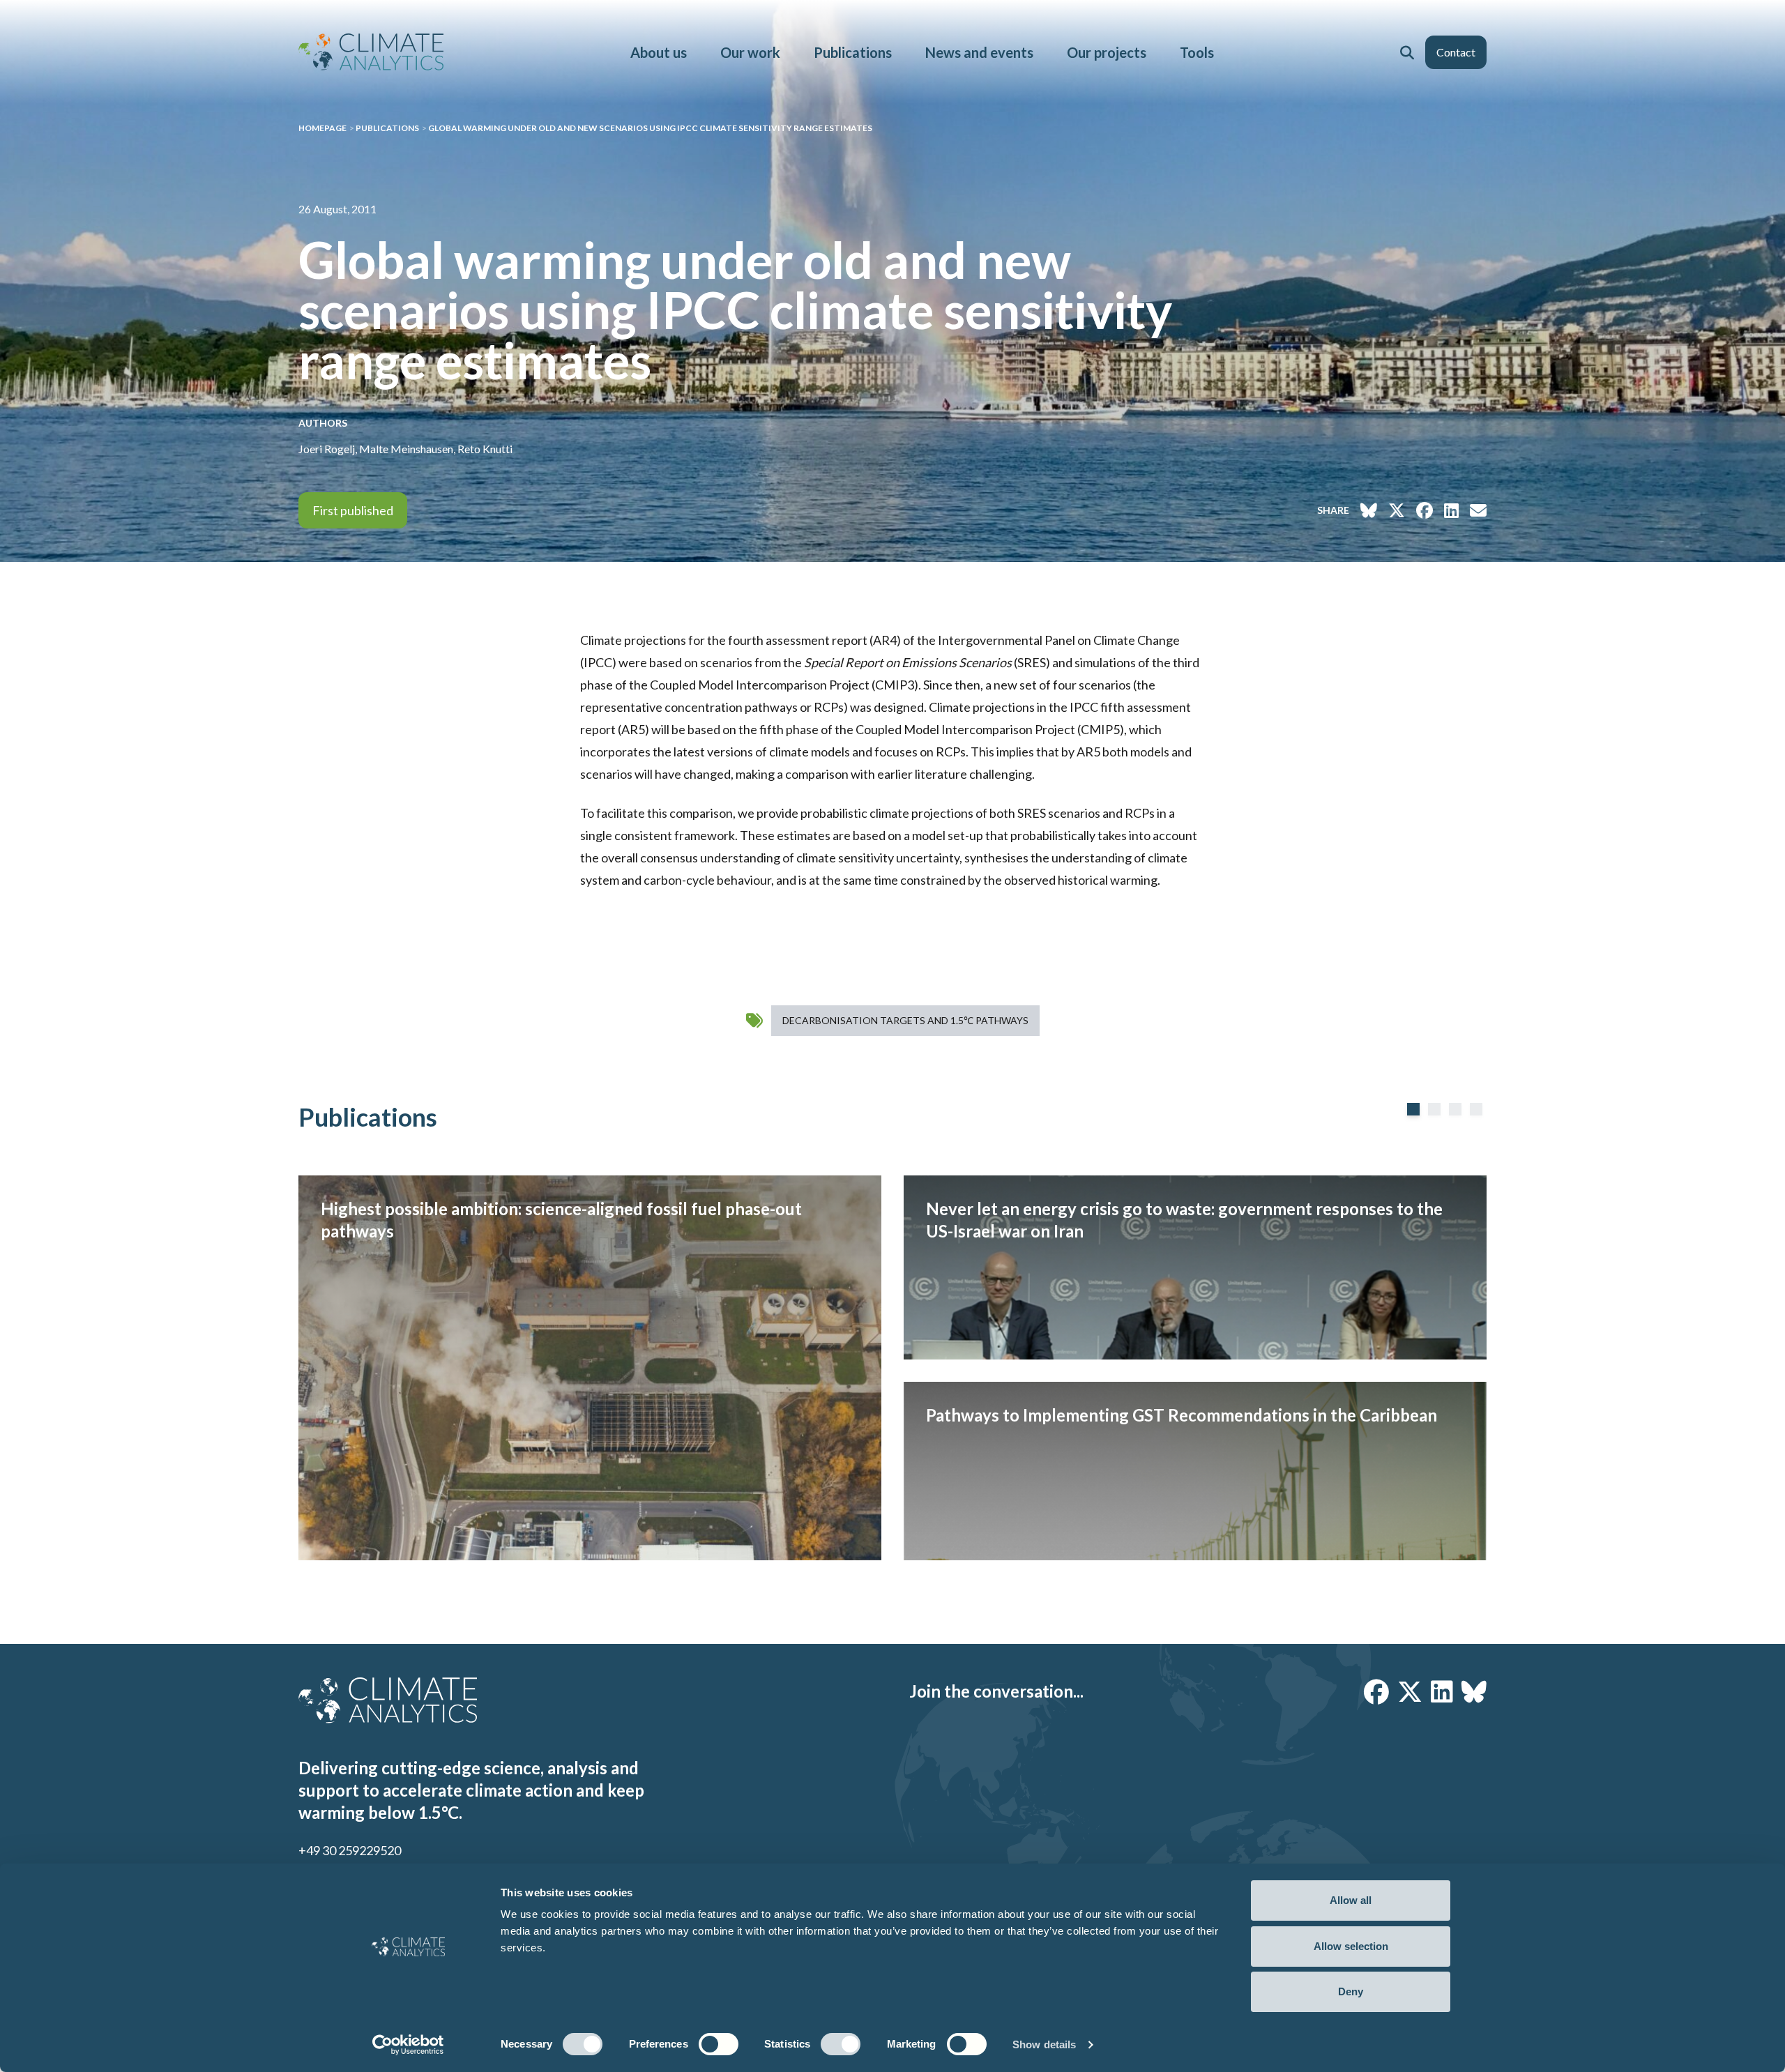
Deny (1351, 1991)
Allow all (1351, 1900)
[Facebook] (1376, 1691)
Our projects (1107, 52)
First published (353, 510)
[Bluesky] (1474, 1691)
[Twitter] (1410, 1691)
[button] (1407, 52)
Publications (853, 52)
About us (659, 52)
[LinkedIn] (1442, 1691)
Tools (1197, 52)
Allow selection (1351, 1946)
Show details (1044, 2044)
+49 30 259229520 (350, 1850)
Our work (750, 52)
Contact (1456, 52)
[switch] (719, 2044)
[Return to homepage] (371, 52)
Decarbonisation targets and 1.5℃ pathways (905, 1020)
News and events (979, 52)
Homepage (322, 128)
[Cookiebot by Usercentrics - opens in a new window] (408, 2045)
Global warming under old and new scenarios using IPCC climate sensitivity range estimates (650, 128)
